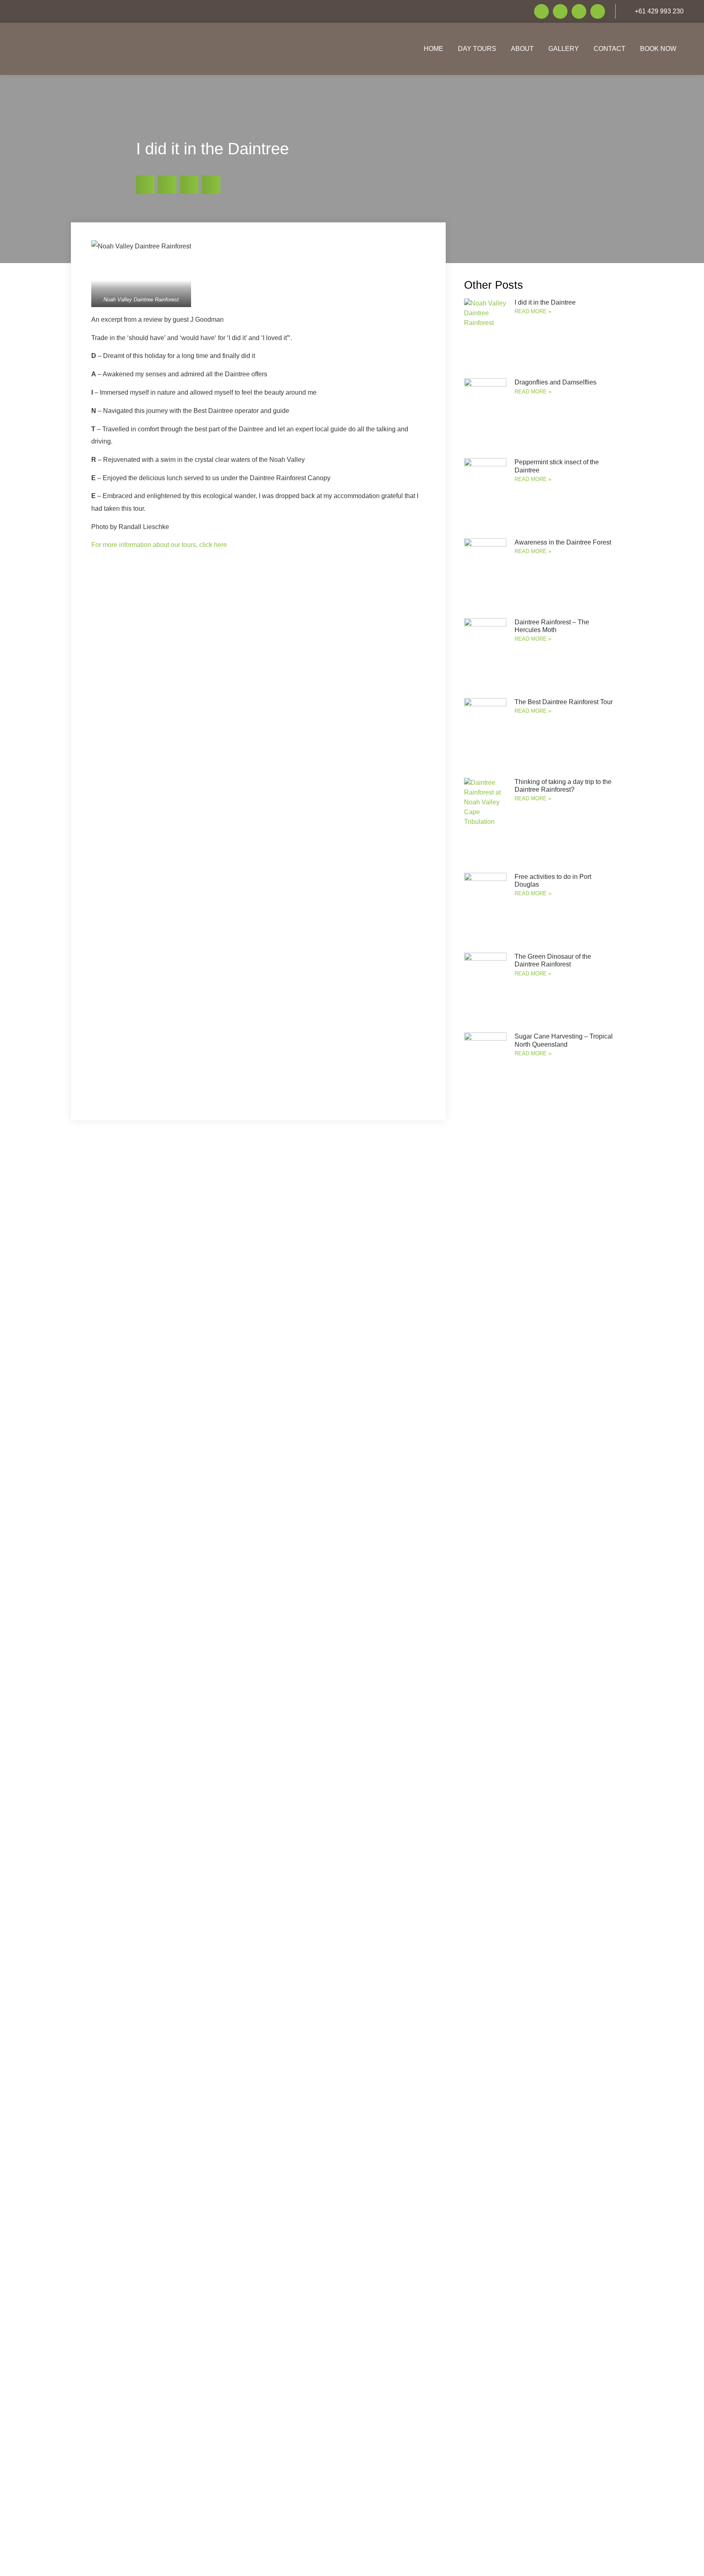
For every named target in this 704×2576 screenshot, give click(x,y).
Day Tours (477, 49)
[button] (145, 185)
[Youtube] (579, 11)
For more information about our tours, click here (159, 545)
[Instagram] (560, 11)
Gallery (564, 49)
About (522, 49)
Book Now (658, 49)
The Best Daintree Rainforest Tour (564, 702)
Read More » (533, 311)
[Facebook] (541, 11)
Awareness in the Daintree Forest (563, 542)
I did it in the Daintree (545, 302)
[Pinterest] (598, 11)
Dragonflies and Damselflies (555, 382)
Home (433, 49)
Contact (609, 49)
